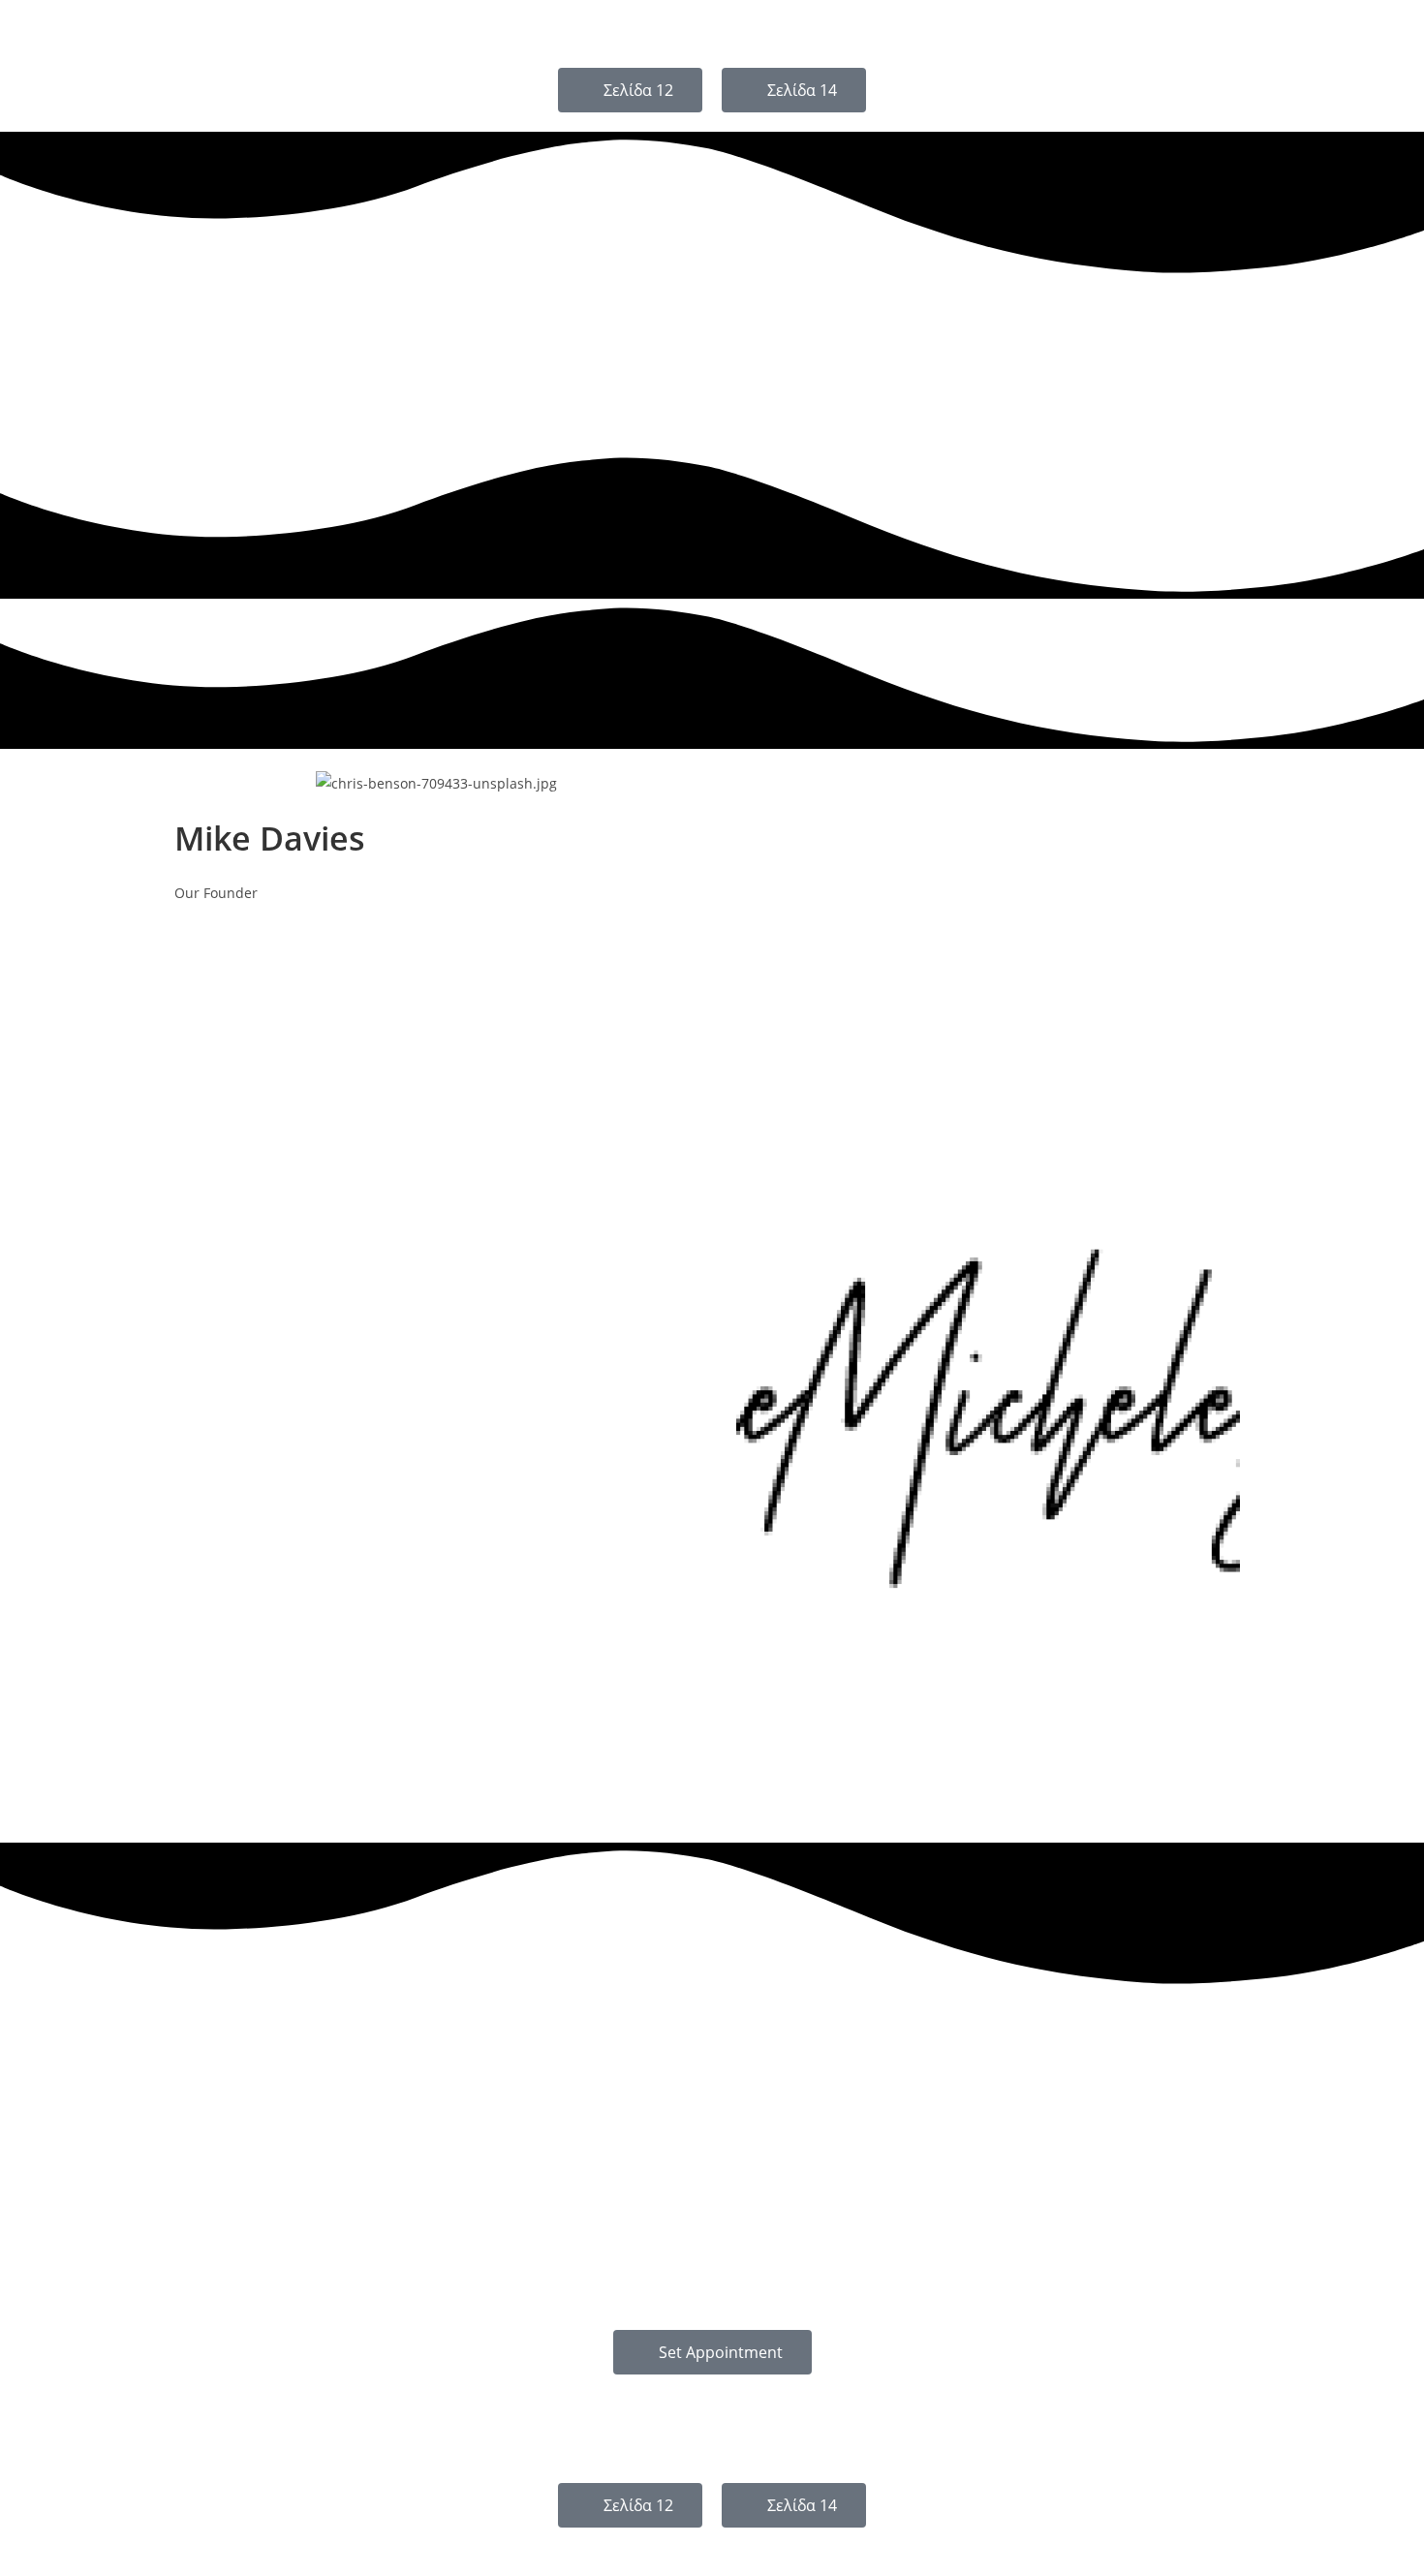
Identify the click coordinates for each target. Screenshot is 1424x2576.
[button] (188, 2538)
